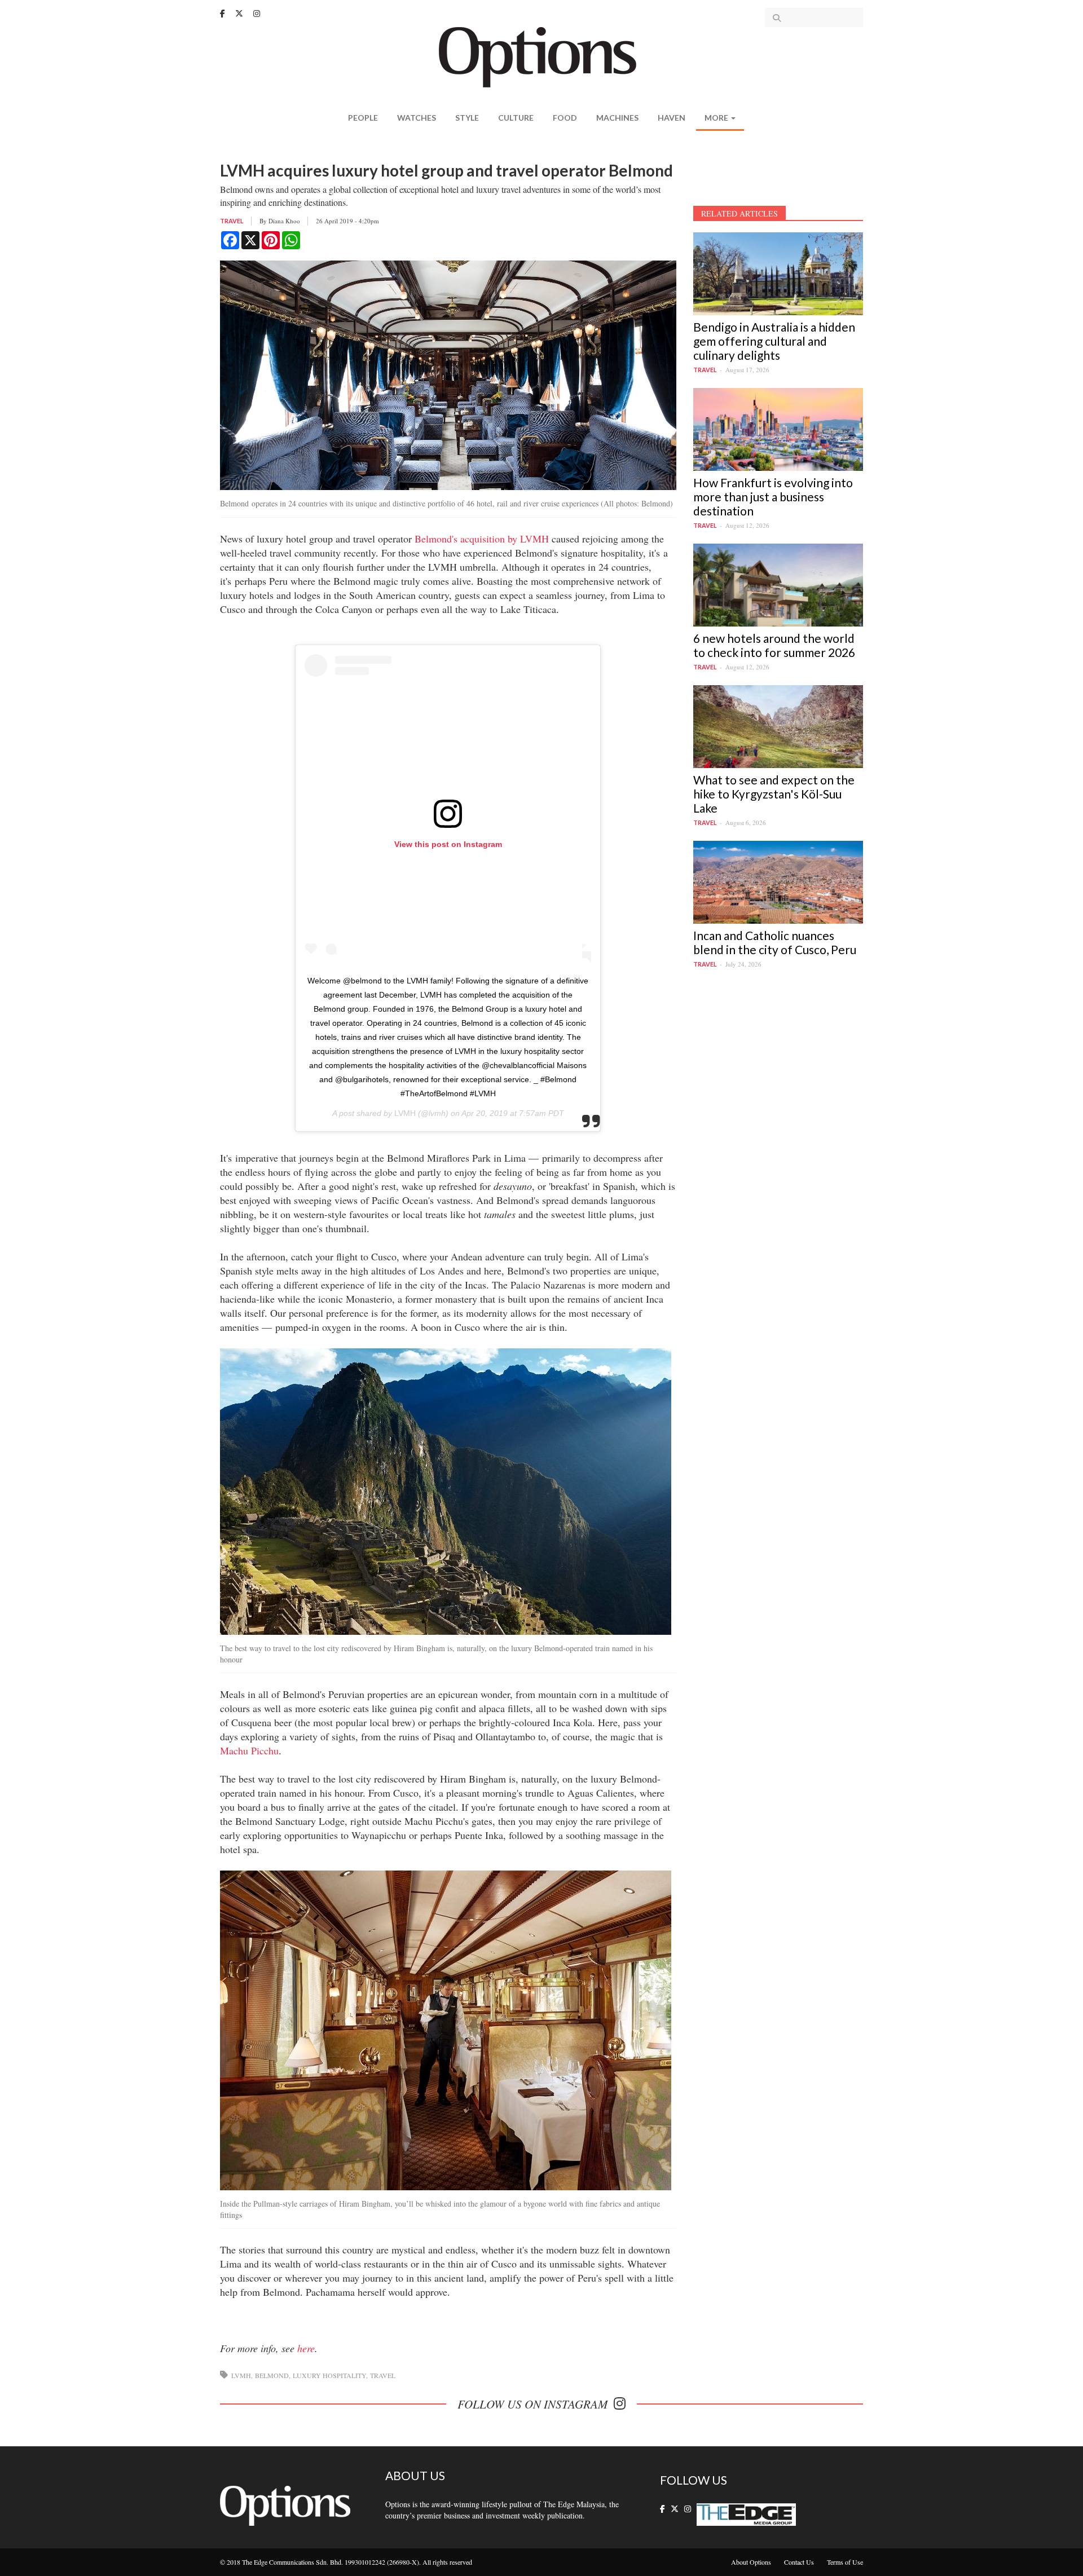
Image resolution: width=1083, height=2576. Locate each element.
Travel (232, 221)
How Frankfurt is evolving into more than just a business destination (773, 497)
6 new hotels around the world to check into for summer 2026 (774, 645)
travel (383, 2375)
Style (467, 118)
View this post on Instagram (448, 844)
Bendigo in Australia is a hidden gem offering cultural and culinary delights (774, 341)
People (363, 118)
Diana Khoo (284, 221)
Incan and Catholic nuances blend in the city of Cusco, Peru (775, 942)
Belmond (272, 2375)
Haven (672, 118)
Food (565, 118)
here (306, 2348)
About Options (751, 2562)
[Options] (542, 56)
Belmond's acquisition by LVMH (482, 539)
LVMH (405, 1113)
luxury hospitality (329, 2375)
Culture (516, 118)
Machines (617, 118)
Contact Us (799, 2562)
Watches (417, 118)
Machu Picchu (249, 1750)
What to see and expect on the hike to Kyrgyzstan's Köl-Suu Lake (774, 794)
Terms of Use (845, 2562)
